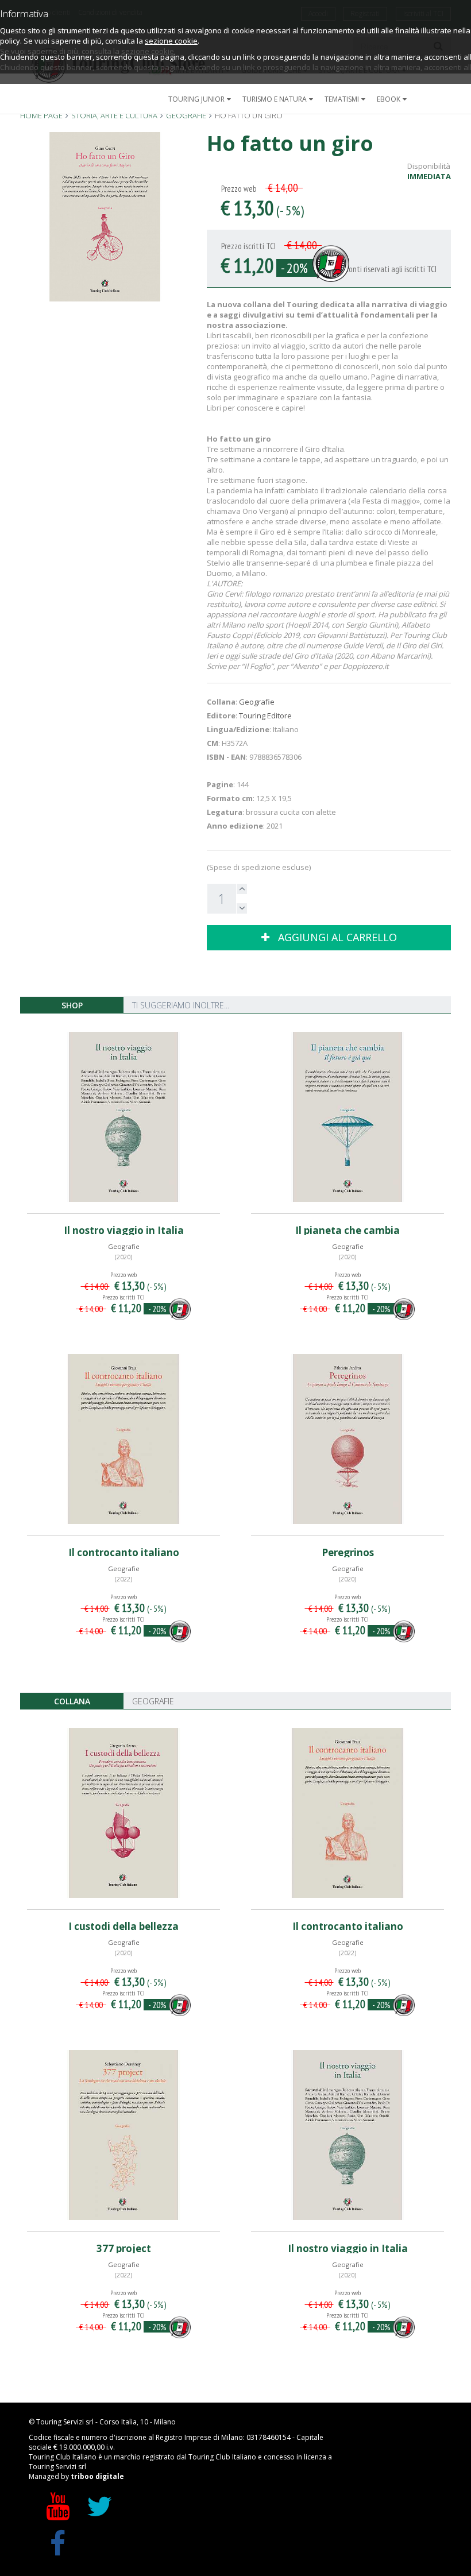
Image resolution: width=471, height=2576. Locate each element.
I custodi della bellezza (123, 1926)
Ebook (389, 99)
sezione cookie (171, 41)
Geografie (257, 702)
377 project (124, 2248)
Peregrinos (348, 1552)
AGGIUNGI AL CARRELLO (333, 937)
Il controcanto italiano (124, 1552)
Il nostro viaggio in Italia (124, 1230)
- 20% (294, 268)
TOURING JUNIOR (196, 99)
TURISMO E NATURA (275, 99)
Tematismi (342, 99)
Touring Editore (265, 715)
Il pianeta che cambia (348, 1230)
